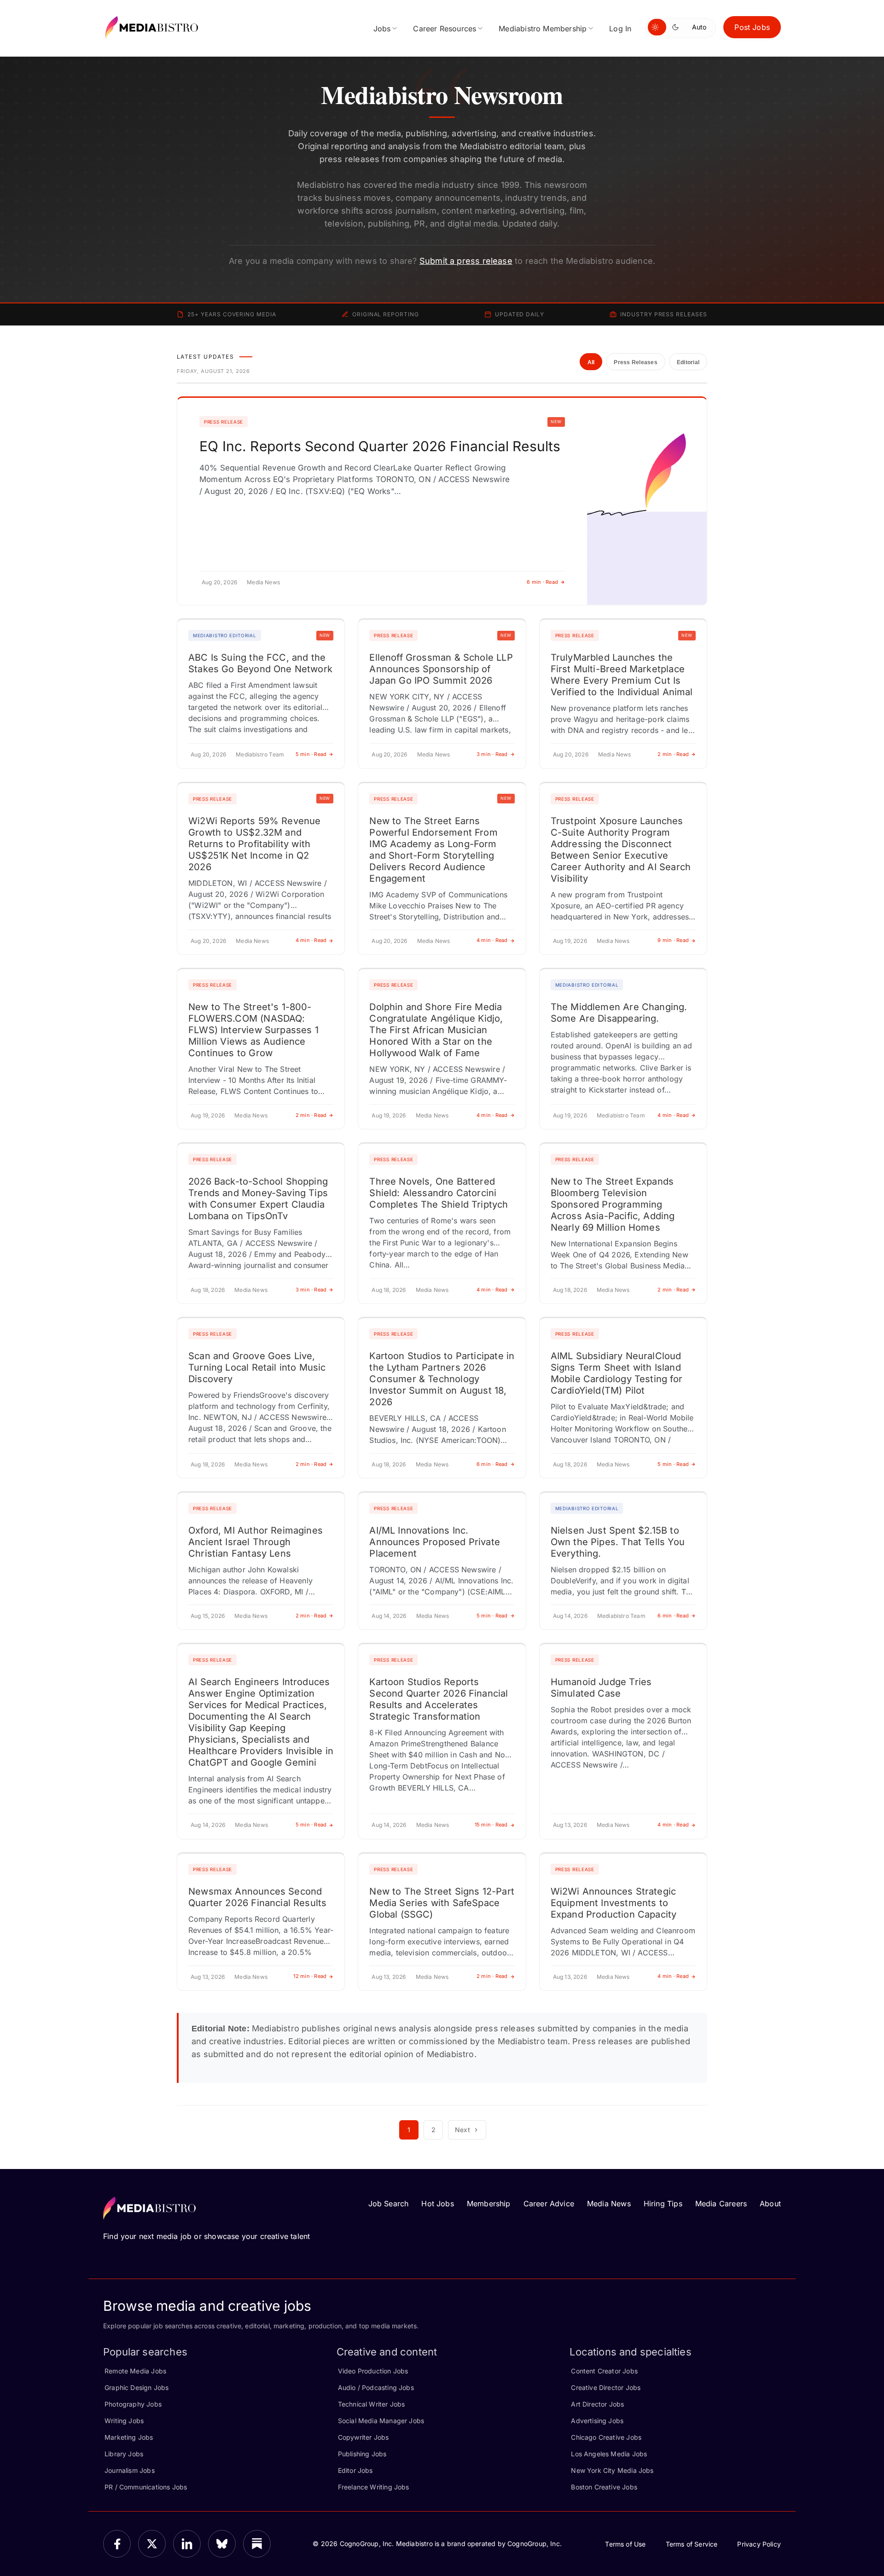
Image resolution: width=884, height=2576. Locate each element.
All (591, 362)
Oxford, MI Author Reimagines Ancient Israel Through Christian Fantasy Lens (256, 1542)
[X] (152, 2544)
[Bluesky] (222, 2544)
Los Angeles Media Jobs (609, 2454)
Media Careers (721, 2204)
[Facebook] (117, 2544)
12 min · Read (310, 1976)
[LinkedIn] (187, 2544)
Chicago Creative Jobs (606, 2437)
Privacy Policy (759, 2544)
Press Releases (635, 362)
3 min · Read (492, 754)
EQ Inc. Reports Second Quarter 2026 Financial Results (380, 446)
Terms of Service (692, 2544)
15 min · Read (491, 1825)
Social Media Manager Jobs (381, 2421)
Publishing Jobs (362, 2454)
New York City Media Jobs (612, 2470)
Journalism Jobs (130, 2470)
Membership (489, 2204)
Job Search (389, 2204)
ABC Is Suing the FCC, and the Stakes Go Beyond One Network (260, 663)
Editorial (688, 362)
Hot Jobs (437, 2204)
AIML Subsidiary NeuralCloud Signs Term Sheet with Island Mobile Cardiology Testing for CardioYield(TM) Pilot (616, 1373)
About (770, 2204)
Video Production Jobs (373, 2371)
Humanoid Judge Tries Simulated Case (601, 1688)
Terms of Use (625, 2544)
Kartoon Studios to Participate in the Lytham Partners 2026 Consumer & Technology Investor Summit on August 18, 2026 (442, 1379)
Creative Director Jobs (606, 2387)
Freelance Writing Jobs (374, 2487)
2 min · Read (673, 754)
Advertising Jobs (597, 2421)
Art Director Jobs (597, 2404)
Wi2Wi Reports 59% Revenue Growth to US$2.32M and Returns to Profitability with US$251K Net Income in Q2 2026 (255, 844)
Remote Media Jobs (135, 2371)
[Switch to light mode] (657, 27)
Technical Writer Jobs (372, 2404)
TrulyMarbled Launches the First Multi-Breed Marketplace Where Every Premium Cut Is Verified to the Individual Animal (622, 675)
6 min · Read (542, 582)
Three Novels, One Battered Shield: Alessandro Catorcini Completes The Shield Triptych (439, 1193)
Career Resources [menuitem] (445, 29)
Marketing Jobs (129, 2437)
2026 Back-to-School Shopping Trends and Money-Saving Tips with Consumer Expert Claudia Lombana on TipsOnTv (258, 1199)
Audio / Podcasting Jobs (376, 2387)
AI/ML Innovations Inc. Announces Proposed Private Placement (435, 1542)
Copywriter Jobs (363, 2437)
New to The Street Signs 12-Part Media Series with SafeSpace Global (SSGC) (442, 1903)
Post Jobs (752, 27)
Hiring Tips (663, 2204)
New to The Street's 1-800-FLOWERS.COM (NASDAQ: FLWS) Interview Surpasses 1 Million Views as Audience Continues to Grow (253, 1030)
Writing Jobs (124, 2421)
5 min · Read (311, 754)
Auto (699, 27)
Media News (609, 2204)
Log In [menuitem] (620, 29)
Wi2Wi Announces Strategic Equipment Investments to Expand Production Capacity (614, 1903)
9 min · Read (673, 940)
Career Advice (549, 2204)
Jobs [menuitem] (382, 29)
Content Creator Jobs (604, 2371)
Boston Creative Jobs (604, 2487)
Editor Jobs (355, 2470)
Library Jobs (124, 2454)
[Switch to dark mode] (677, 27)
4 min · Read (311, 940)
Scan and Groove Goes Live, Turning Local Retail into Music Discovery (257, 1367)
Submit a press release (466, 261)
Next (462, 2130)
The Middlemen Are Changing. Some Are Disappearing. (619, 1013)
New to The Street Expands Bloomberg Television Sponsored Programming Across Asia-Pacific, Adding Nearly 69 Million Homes (613, 1204)
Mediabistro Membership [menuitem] (543, 29)
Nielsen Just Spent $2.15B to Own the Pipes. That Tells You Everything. (618, 1542)
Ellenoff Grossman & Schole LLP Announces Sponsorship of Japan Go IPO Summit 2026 (441, 669)
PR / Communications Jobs (146, 2487)
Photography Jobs (133, 2404)
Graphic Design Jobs (137, 2387)
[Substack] (257, 2544)
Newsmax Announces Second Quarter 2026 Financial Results (257, 1897)
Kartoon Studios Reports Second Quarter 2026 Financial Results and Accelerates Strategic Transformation (439, 1699)
